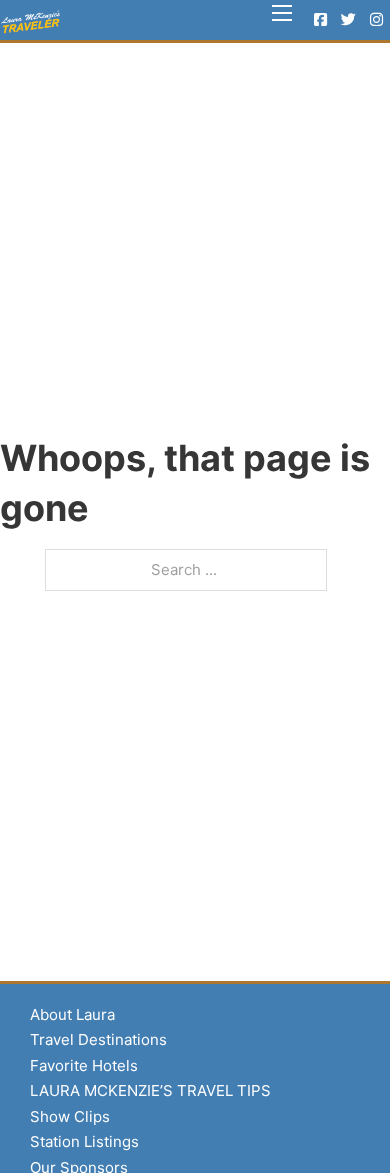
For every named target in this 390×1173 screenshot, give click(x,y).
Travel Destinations (98, 1039)
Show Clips (70, 1116)
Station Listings (84, 1141)
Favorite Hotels (84, 1065)
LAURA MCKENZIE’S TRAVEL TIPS (150, 1090)
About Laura (72, 1014)
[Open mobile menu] (282, 13)
